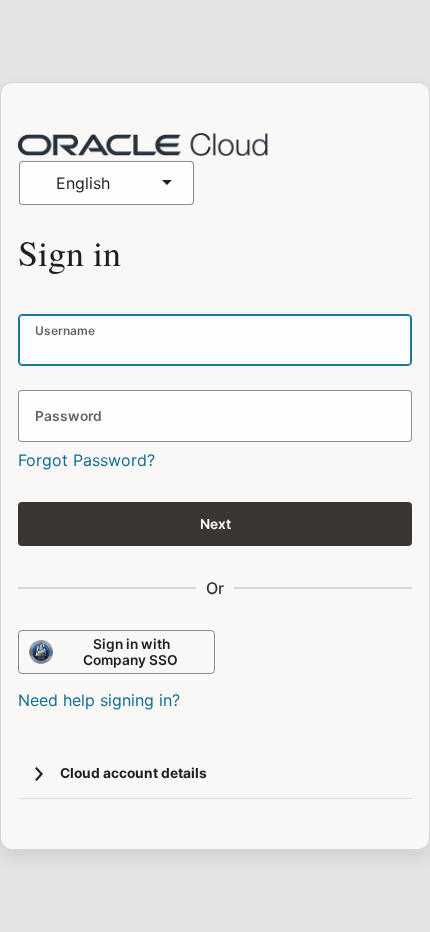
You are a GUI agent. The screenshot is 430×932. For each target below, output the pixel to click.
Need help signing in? (99, 700)
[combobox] (106, 183)
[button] (39, 774)
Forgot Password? (86, 460)
